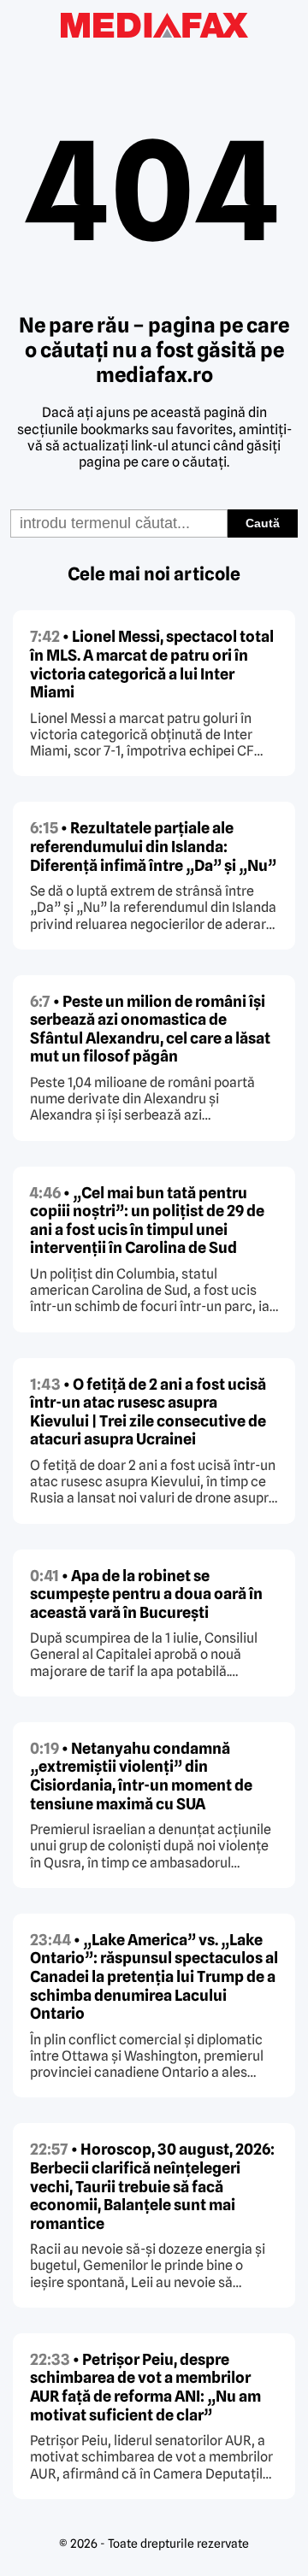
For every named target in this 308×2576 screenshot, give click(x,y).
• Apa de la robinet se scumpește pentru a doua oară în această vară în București (146, 1594)
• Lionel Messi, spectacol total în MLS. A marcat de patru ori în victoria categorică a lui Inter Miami (152, 664)
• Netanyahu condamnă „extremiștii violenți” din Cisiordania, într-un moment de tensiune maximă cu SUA (141, 1776)
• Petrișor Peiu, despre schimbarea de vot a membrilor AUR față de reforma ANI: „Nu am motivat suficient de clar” (145, 2387)
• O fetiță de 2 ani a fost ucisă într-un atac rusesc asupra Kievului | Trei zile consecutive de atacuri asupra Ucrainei (148, 1412)
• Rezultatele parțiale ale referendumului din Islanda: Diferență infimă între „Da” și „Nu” (153, 846)
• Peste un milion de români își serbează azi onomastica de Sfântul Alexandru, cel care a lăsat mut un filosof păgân (150, 1029)
